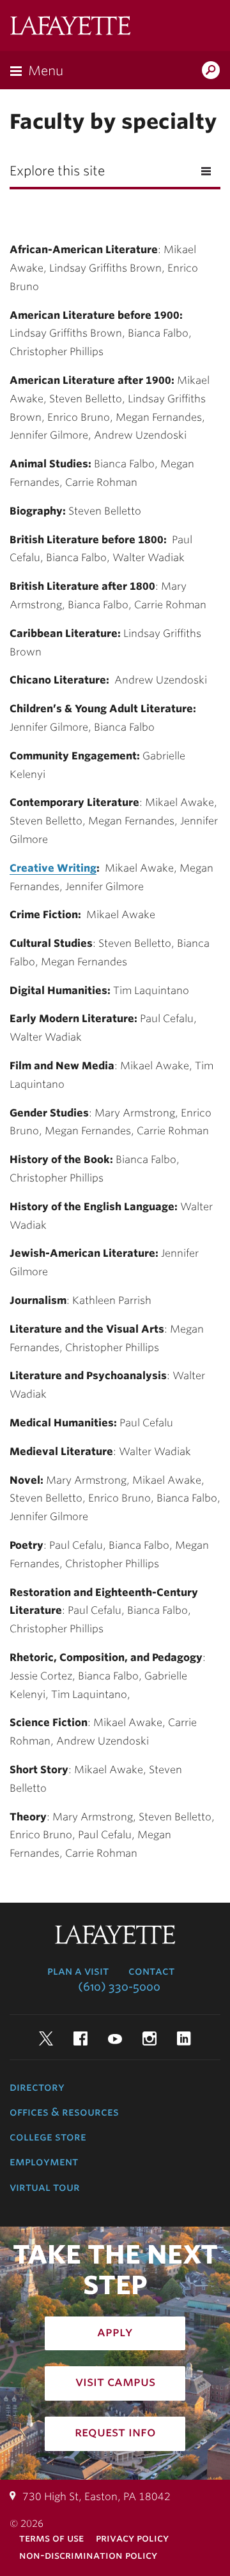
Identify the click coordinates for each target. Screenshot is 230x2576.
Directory (37, 2087)
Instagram (149, 2038)
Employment (44, 2162)
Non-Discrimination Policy (88, 2555)
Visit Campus (115, 2382)
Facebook (80, 2038)
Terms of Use (51, 2538)
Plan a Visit (78, 1971)
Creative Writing (53, 868)
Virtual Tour (45, 2187)
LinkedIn (184, 2038)
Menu (46, 71)
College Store (48, 2137)
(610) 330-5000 (119, 1987)
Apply (115, 2332)
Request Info (115, 2432)
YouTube (115, 2038)
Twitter (46, 2038)
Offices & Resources (64, 2112)
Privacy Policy (132, 2538)
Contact (151, 1971)
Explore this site (57, 171)
